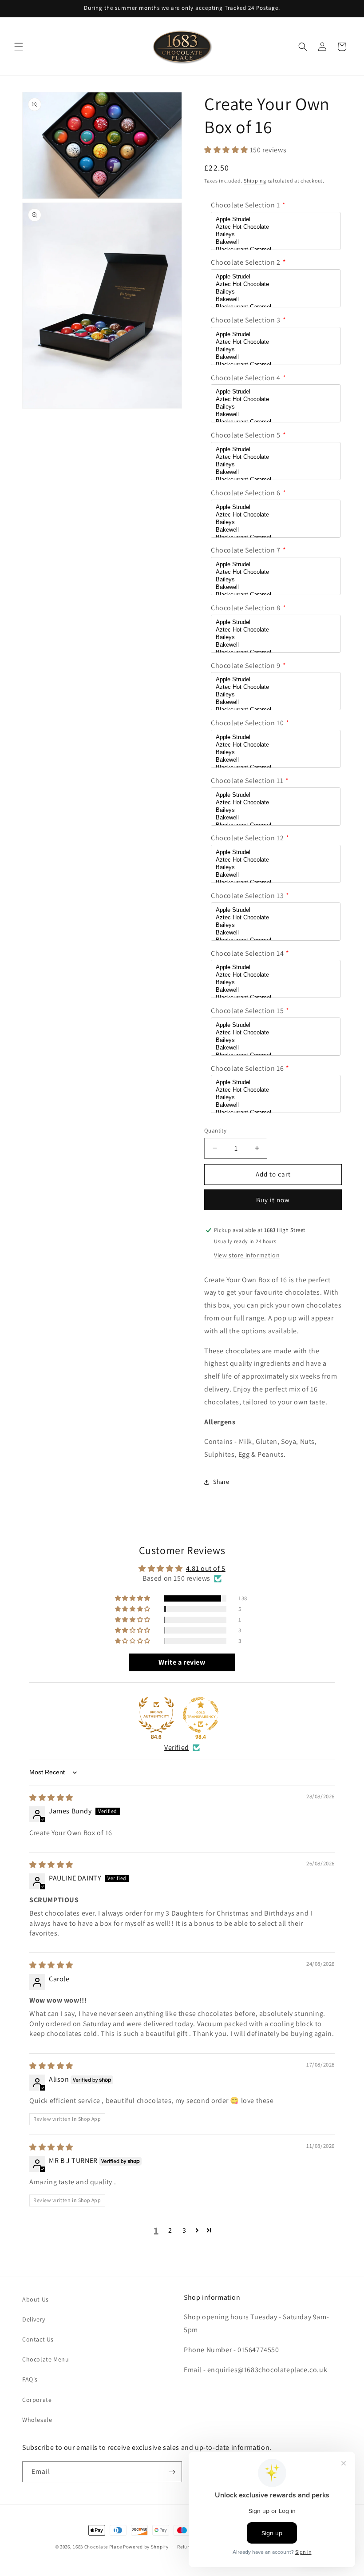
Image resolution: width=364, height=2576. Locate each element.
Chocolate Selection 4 (246, 378)
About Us (36, 2299)
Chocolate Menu (45, 2359)
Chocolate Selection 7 (246, 550)
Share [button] (221, 1482)
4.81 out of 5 (206, 1568)
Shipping (255, 181)
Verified (177, 1747)
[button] (19, 47)
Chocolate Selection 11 (247, 781)
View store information (247, 1255)
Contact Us (38, 2339)
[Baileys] (276, 235)
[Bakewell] (276, 242)
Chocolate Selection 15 (247, 1011)
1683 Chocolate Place (97, 2547)
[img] (51, 1798)
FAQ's (30, 2379)
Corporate (37, 2400)
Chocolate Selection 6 (246, 493)
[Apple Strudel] (276, 220)
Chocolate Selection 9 (246, 666)
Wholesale (37, 2420)
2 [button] (170, 2230)
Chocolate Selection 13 (247, 896)
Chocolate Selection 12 (247, 838)
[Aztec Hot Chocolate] (276, 227)
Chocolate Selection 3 (246, 320)
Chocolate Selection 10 (247, 723)
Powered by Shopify (146, 2547)
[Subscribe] (172, 2472)
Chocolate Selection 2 (246, 262)
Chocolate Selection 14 (247, 953)
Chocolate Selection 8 (246, 608)
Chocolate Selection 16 (247, 1068)
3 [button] (184, 2230)
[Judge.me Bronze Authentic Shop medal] (156, 1715)
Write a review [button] (182, 1662)
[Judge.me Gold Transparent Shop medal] (201, 1715)
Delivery (34, 2319)
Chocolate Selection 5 (246, 435)
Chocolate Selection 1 (245, 205)
